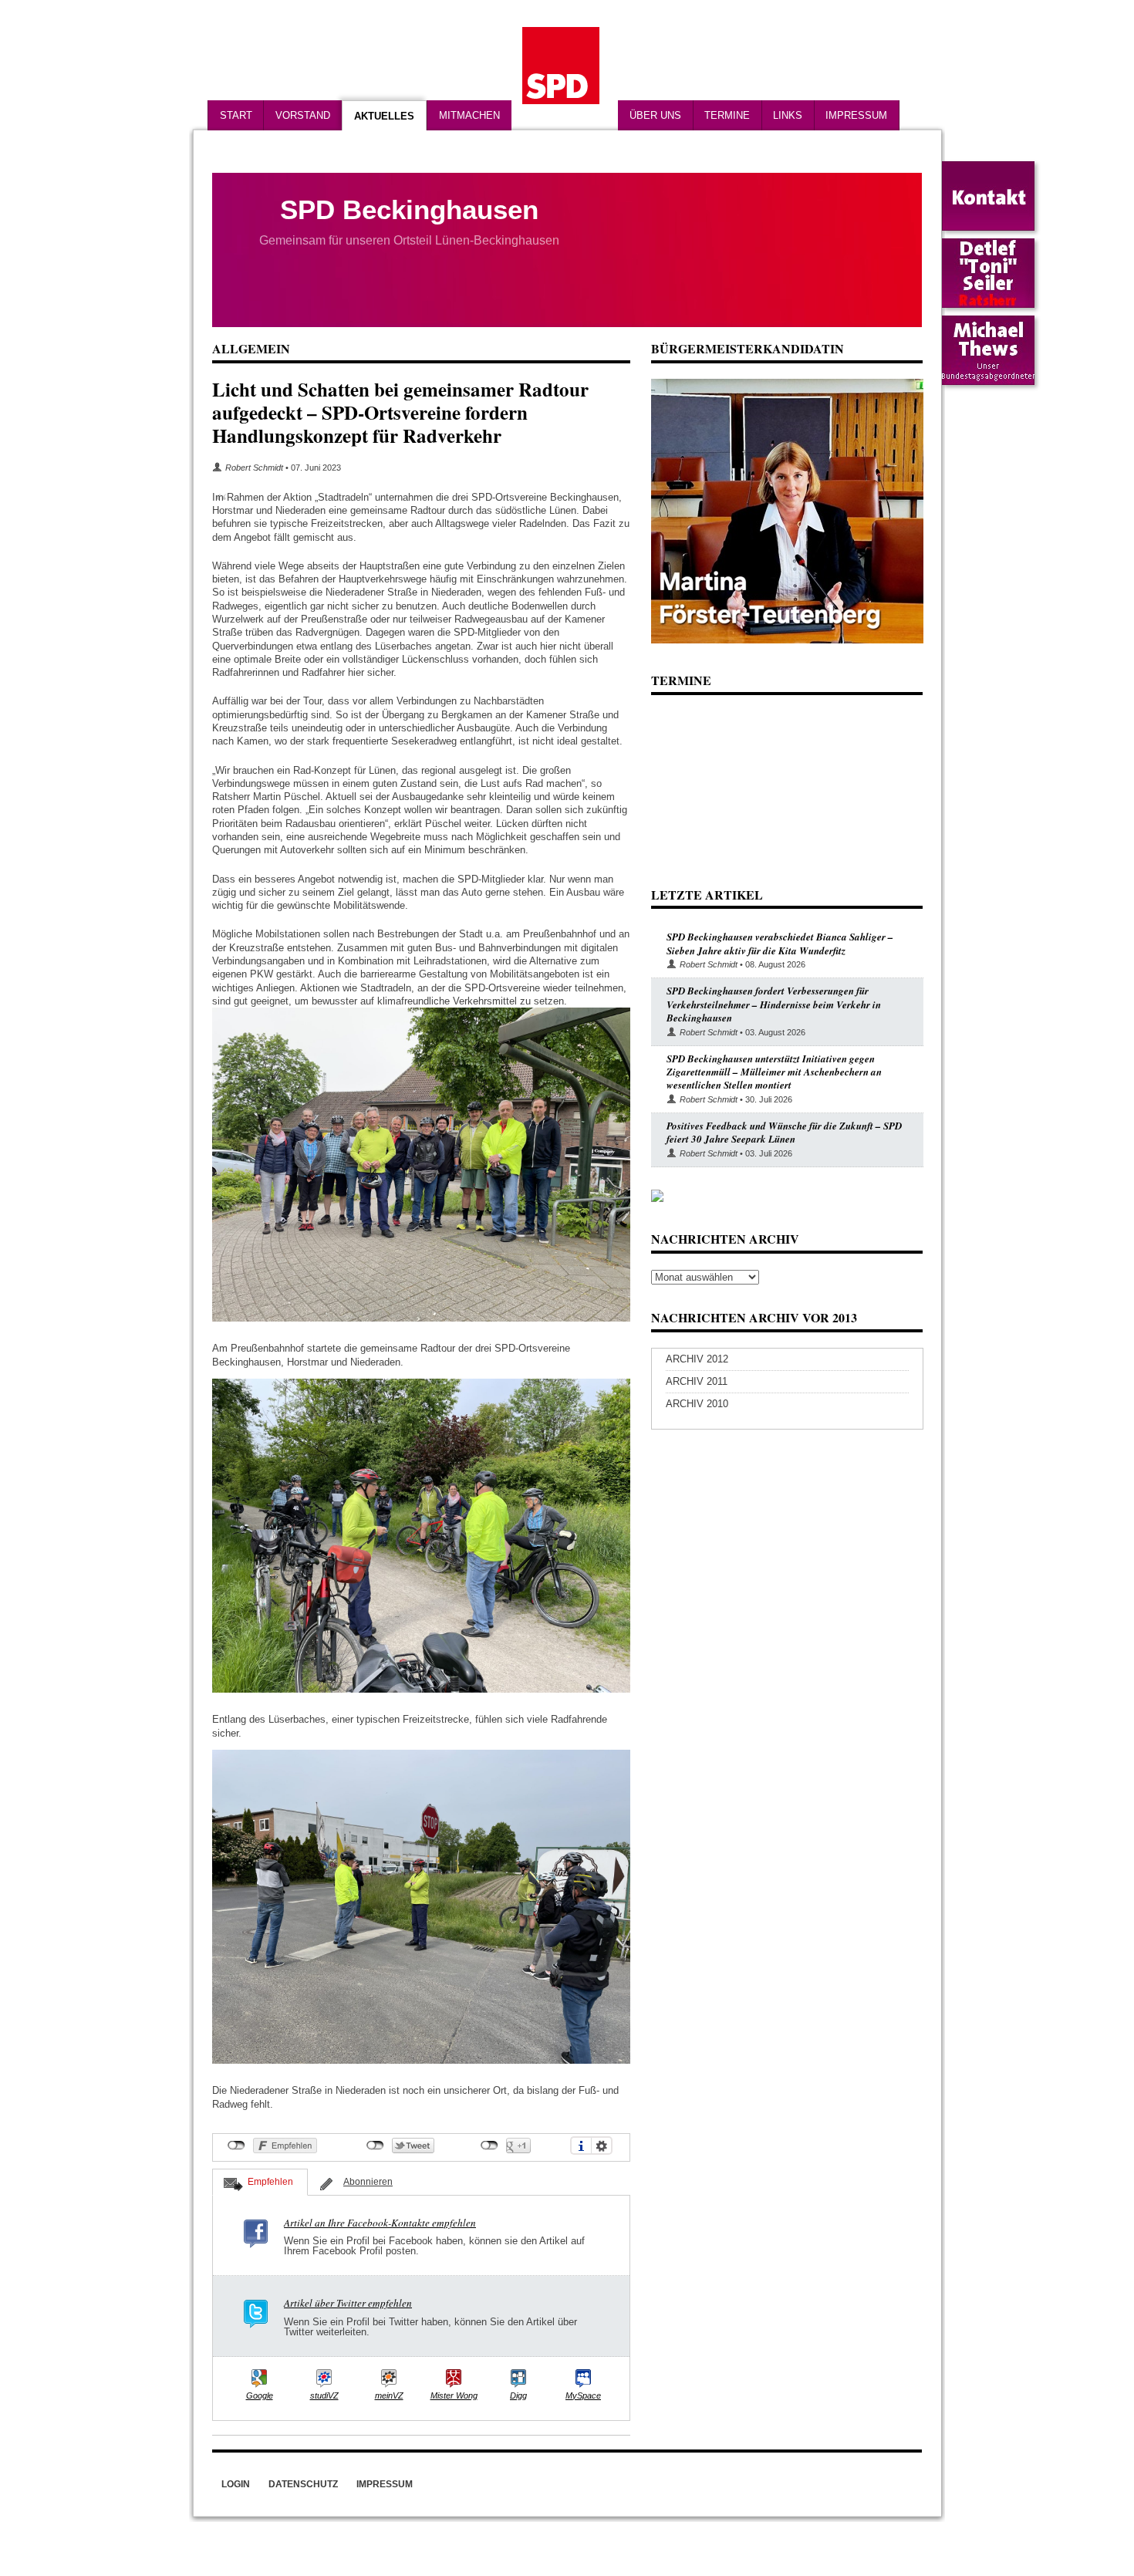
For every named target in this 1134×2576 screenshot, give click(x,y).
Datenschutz (303, 2484)
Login (236, 2484)
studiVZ (324, 2395)
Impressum (856, 115)
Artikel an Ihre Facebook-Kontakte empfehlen (380, 2223)
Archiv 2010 (697, 1404)
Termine (727, 115)
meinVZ (389, 2395)
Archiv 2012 (697, 1359)
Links (788, 115)
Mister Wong (454, 2395)
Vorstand (303, 115)
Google (260, 2395)
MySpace (583, 2395)
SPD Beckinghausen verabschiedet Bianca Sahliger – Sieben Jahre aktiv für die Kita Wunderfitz (780, 943)
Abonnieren (368, 2182)
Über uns (655, 115)
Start (236, 115)
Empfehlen (270, 2182)
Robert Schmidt (254, 468)
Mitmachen (469, 115)
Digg (518, 2395)
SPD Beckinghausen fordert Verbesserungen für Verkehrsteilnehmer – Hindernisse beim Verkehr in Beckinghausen (774, 1004)
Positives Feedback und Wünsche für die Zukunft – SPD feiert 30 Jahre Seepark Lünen (784, 1132)
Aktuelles (384, 116)
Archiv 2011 (697, 1381)
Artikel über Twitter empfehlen (348, 2303)
